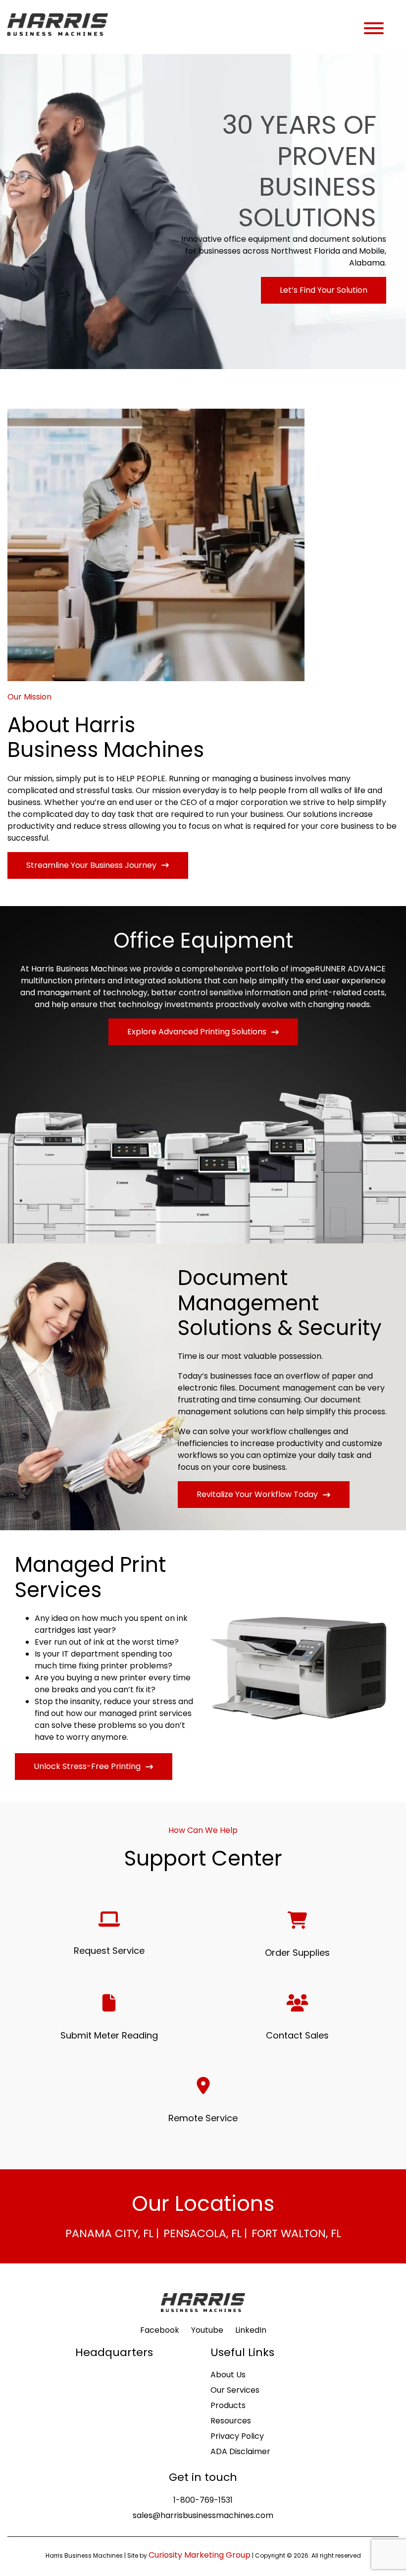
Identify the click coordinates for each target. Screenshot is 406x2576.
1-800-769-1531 (203, 2500)
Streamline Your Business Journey (91, 865)
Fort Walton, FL (296, 2233)
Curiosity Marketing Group (200, 2555)
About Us (228, 2375)
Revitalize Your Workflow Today (257, 1494)
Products (228, 2405)
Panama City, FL (109, 2233)
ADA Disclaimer (240, 2451)
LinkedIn (251, 2330)
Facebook (160, 2330)
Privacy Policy (237, 2436)
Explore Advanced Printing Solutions (197, 1032)
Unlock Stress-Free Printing (87, 1766)
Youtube (207, 2330)
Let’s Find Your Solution (324, 290)
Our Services (235, 2390)
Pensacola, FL (203, 2233)
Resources (231, 2421)
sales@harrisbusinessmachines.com (203, 2515)
